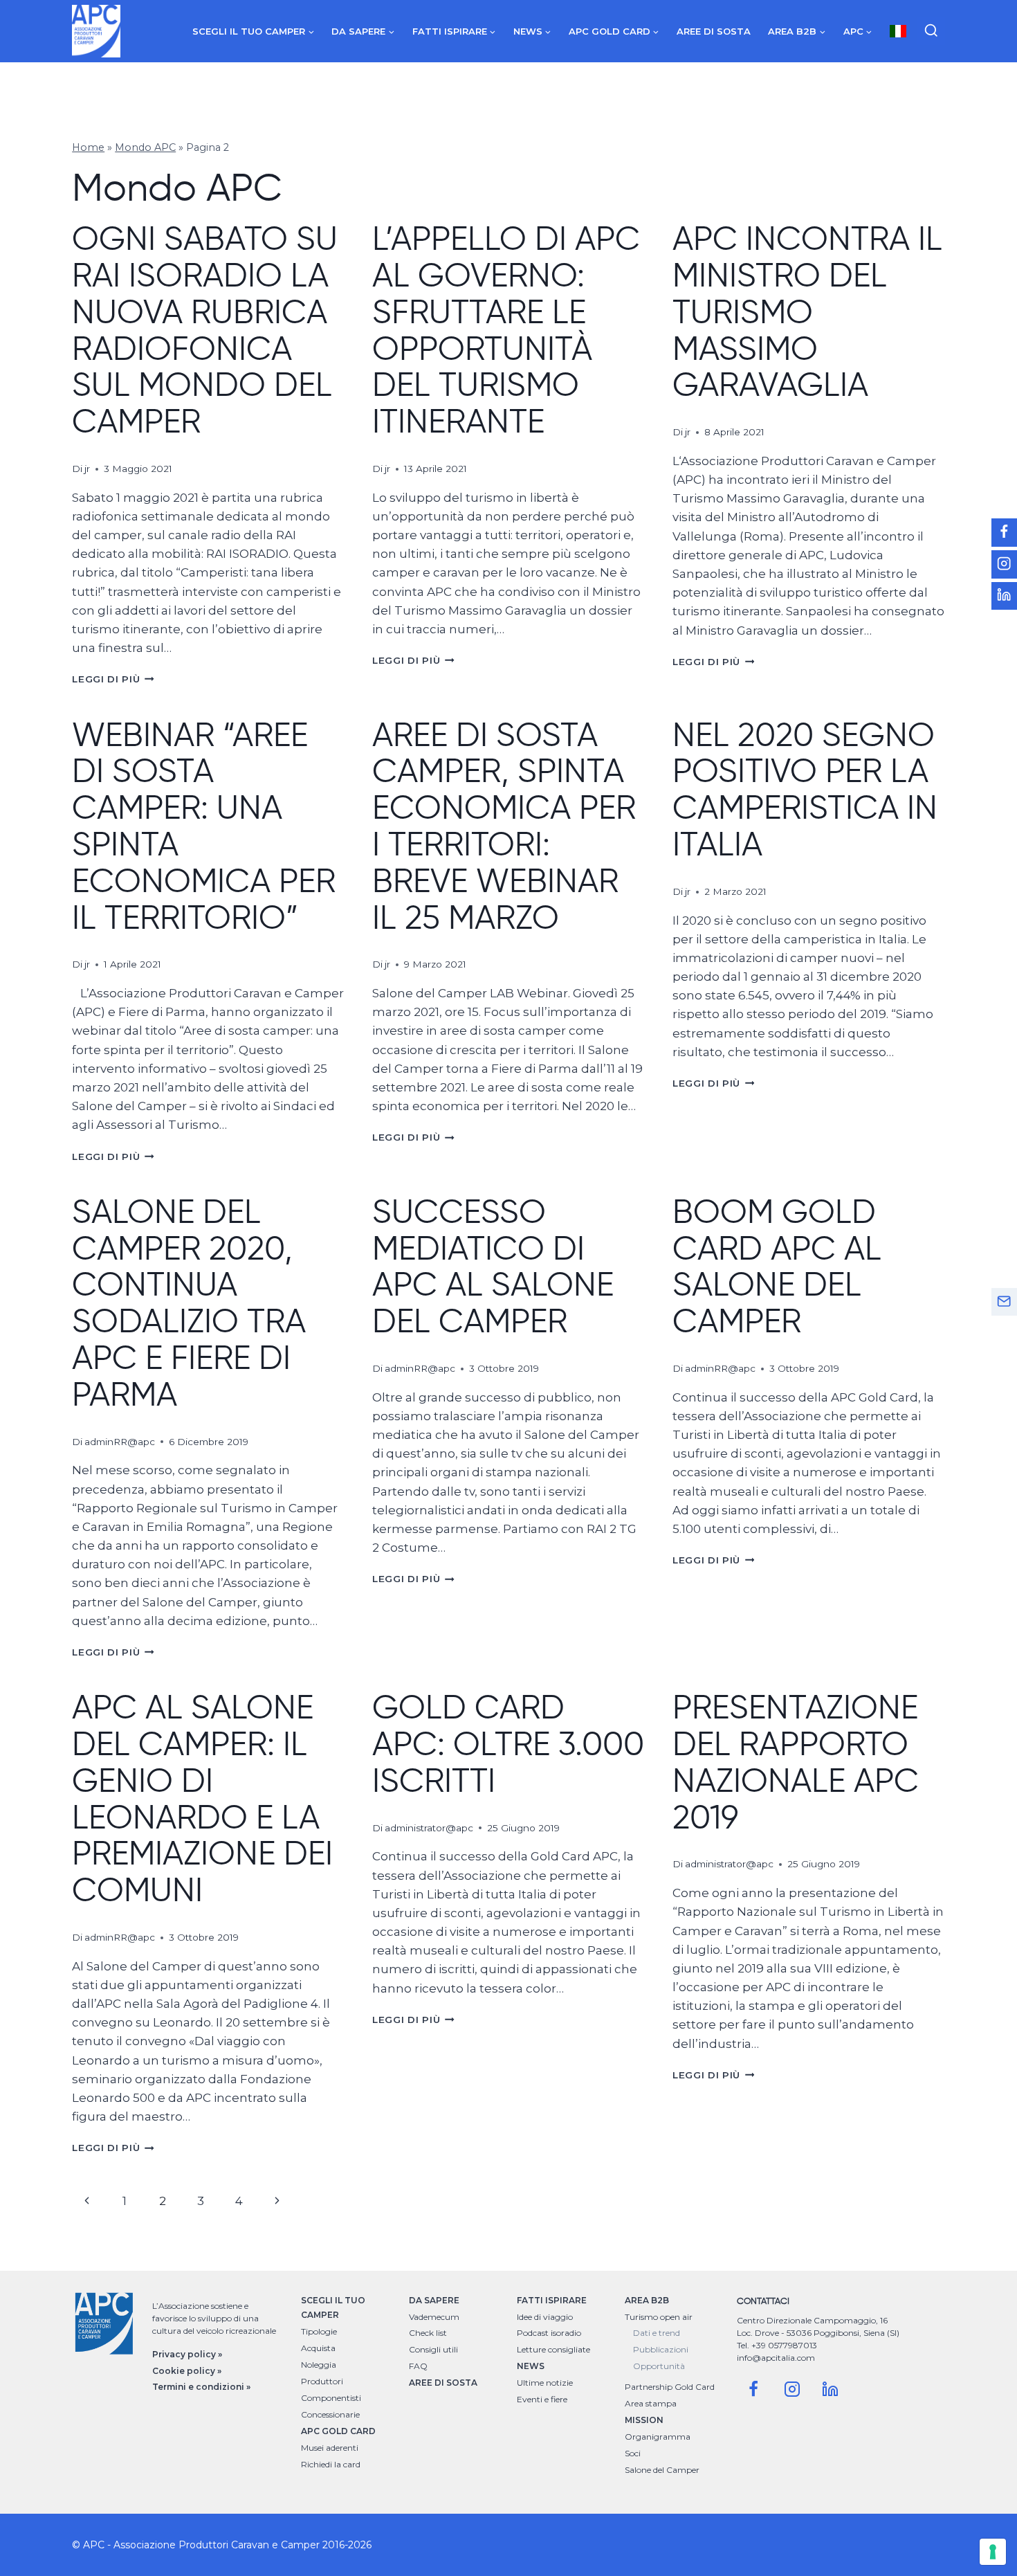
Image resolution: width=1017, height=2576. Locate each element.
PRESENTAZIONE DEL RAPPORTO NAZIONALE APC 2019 (796, 1761)
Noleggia (319, 2365)
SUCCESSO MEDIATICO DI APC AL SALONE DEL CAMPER (493, 1266)
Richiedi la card (331, 2464)
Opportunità (659, 2366)
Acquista (318, 2348)
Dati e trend (657, 2333)
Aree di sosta (714, 31)
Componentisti (331, 2398)
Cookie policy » (187, 2371)
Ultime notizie (545, 2383)
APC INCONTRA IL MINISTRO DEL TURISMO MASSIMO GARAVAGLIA (807, 311)
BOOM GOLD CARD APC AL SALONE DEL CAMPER (777, 1266)
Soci (633, 2453)
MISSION (644, 2420)
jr (87, 469)
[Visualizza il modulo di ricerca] (931, 31)
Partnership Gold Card (670, 2387)
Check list (428, 2333)
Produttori (322, 2381)
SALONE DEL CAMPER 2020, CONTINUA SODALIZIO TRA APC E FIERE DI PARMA (189, 1303)
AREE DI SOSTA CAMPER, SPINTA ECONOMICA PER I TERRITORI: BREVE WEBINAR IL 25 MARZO (504, 826)
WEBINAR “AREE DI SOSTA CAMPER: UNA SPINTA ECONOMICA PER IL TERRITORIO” (204, 826)
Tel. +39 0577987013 (777, 2345)
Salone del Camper (662, 2470)
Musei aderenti (330, 2448)
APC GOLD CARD (338, 2431)
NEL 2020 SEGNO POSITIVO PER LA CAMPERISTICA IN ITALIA (805, 789)
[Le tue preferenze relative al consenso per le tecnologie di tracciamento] (993, 2552)
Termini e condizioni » (201, 2387)
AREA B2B (647, 2300)
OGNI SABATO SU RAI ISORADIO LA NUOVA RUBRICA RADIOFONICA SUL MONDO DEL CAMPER (205, 329)
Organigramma (658, 2437)
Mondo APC (145, 147)
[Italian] (898, 31)
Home (88, 147)
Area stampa (651, 2403)
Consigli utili (433, 2349)
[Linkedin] (830, 2389)
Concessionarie (330, 2414)
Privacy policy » (187, 2354)
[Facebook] (753, 2389)
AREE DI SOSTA (443, 2383)
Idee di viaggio (545, 2317)
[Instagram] (792, 2389)
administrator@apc (429, 1828)
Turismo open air (659, 2317)
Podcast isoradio (549, 2333)
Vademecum (434, 2317)
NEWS (531, 2366)
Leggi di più (113, 679)
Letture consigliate (553, 2349)
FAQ (418, 2366)
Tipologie (319, 2331)
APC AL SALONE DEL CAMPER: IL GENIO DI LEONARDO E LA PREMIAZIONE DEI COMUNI (202, 1798)
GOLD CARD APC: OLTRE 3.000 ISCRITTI (508, 1743)
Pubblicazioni (661, 2349)
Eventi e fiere (542, 2399)
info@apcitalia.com (776, 2358)
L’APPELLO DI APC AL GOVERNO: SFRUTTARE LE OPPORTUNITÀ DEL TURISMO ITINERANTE (506, 329)
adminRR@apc (120, 1442)
